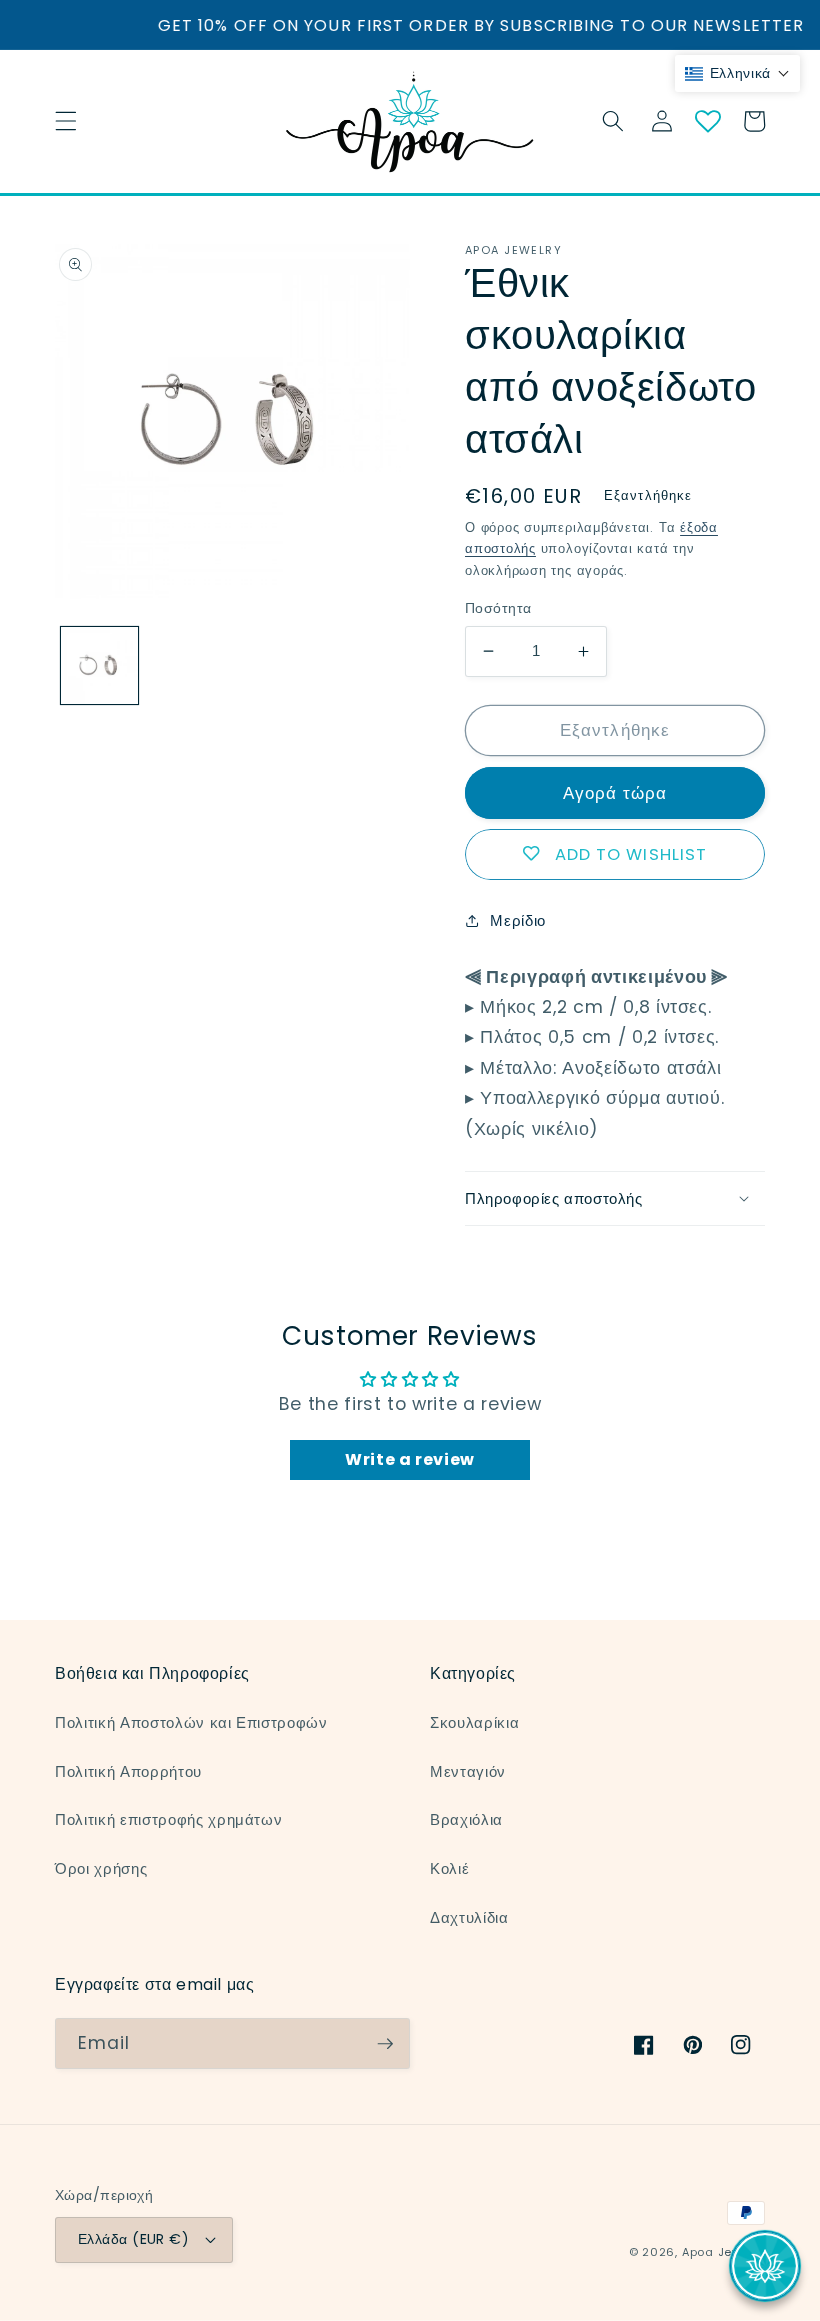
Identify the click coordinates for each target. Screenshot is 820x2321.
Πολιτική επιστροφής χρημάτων (168, 1819)
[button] (66, 121)
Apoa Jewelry (723, 2252)
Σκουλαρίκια (474, 1722)
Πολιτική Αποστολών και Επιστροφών (191, 1722)
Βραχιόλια (466, 1819)
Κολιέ (449, 1868)
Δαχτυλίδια (469, 1917)
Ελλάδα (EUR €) (133, 2239)
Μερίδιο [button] (518, 920)
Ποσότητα (498, 608)
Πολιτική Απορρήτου (128, 1771)
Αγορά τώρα (615, 793)
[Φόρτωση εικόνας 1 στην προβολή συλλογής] (99, 665)
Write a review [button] (410, 1459)
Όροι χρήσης (101, 1868)
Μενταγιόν (468, 1771)
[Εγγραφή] (385, 2044)
